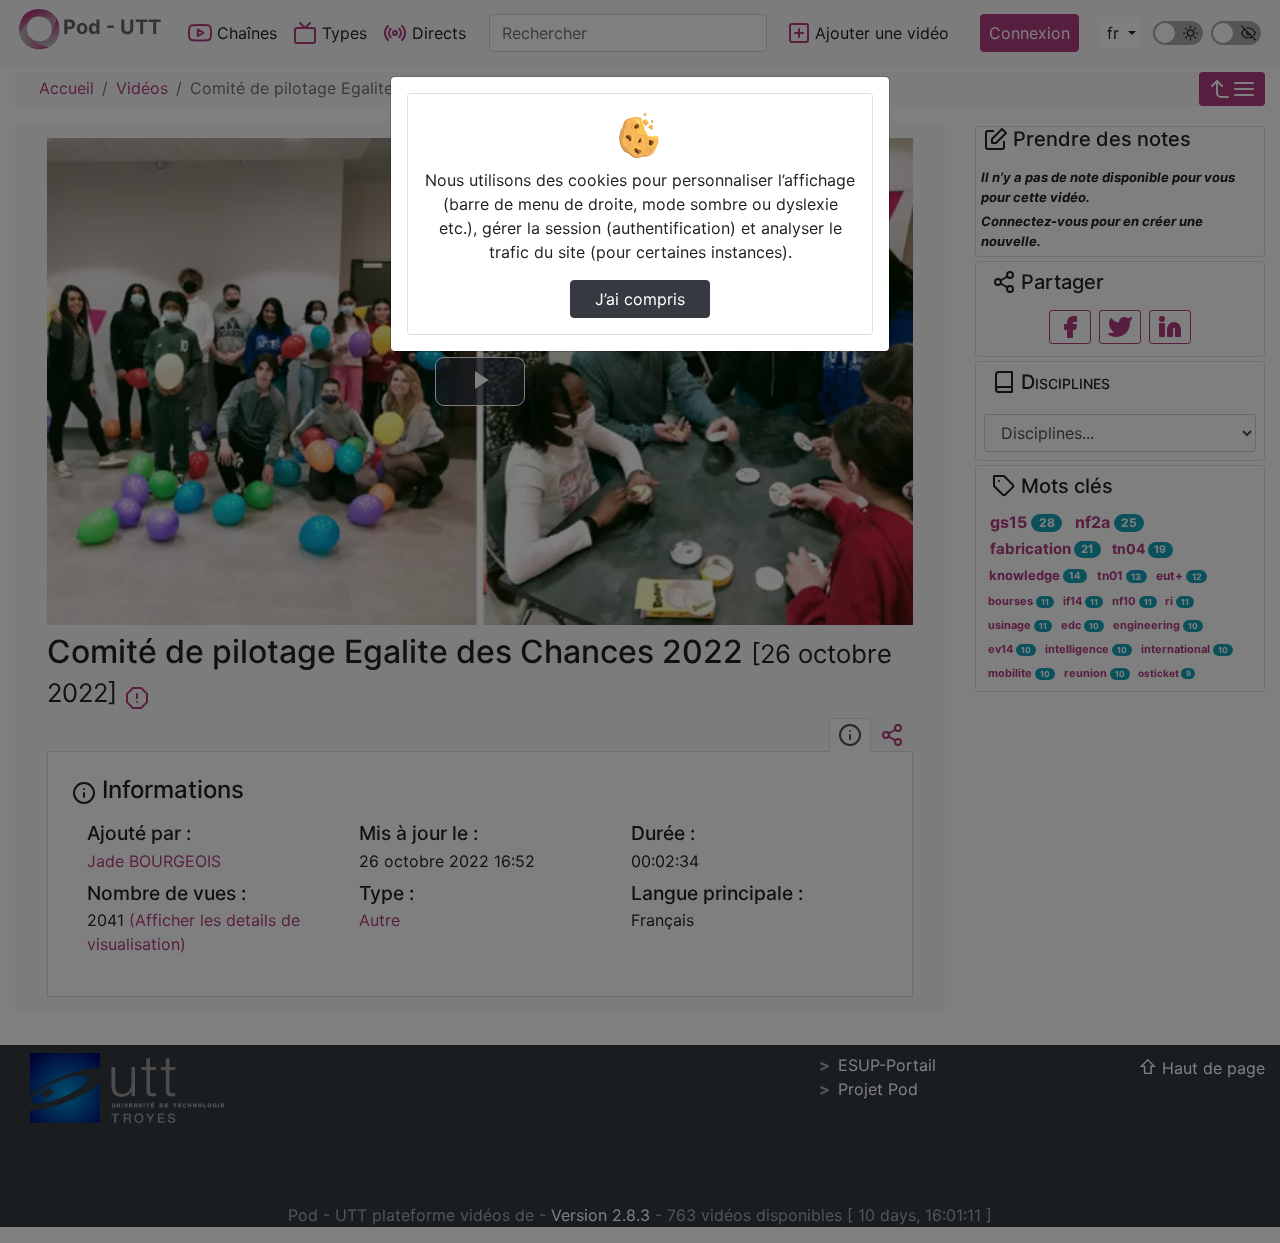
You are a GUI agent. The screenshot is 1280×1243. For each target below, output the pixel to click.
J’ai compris (640, 299)
